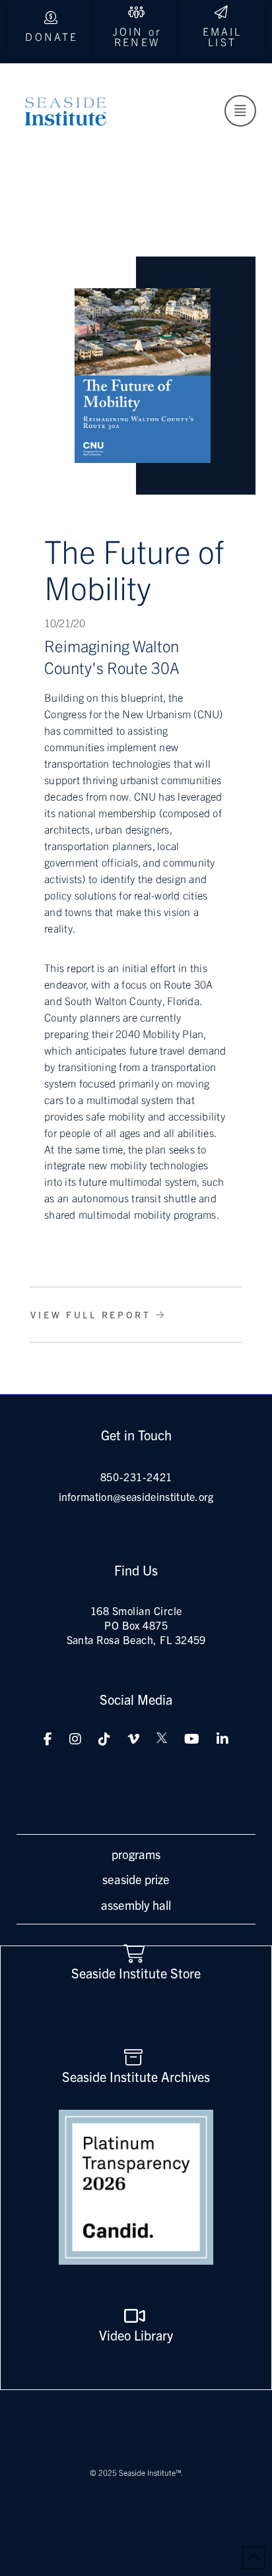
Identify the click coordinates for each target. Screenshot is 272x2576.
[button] (240, 111)
